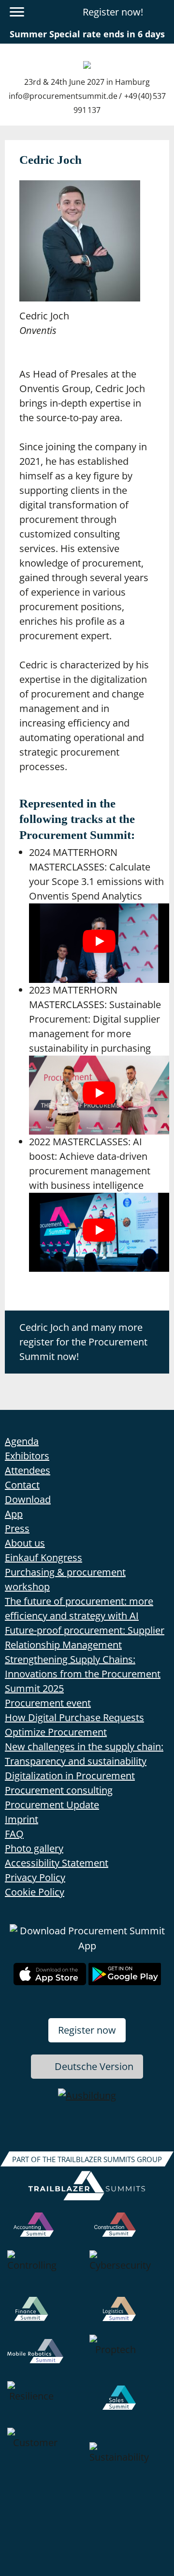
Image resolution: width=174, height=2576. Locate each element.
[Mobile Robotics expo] (46, 2358)
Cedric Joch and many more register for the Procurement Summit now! (83, 1342)
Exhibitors (27, 1456)
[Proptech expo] (128, 2358)
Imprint (22, 1819)
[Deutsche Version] (161, 12)
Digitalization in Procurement (70, 1776)
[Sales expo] (128, 2404)
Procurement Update (52, 1805)
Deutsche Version (94, 2066)
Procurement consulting (59, 1790)
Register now (87, 2030)
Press (17, 1528)
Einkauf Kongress (43, 1557)
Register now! (113, 12)
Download (28, 1499)
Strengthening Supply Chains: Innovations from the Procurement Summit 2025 (83, 1674)
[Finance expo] (46, 2316)
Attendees (28, 1470)
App (14, 1514)
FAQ (14, 1834)
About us (25, 1543)
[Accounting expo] (46, 2231)
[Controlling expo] (46, 2274)
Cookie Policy (35, 1892)
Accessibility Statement (57, 1863)
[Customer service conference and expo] (46, 2465)
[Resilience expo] (46, 2404)
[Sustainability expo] (128, 2465)
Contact (22, 1485)
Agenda (22, 1441)
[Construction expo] (128, 2231)
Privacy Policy (35, 1877)
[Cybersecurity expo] (128, 2274)
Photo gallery (34, 1848)
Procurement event (48, 1703)
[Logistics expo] (128, 2316)
